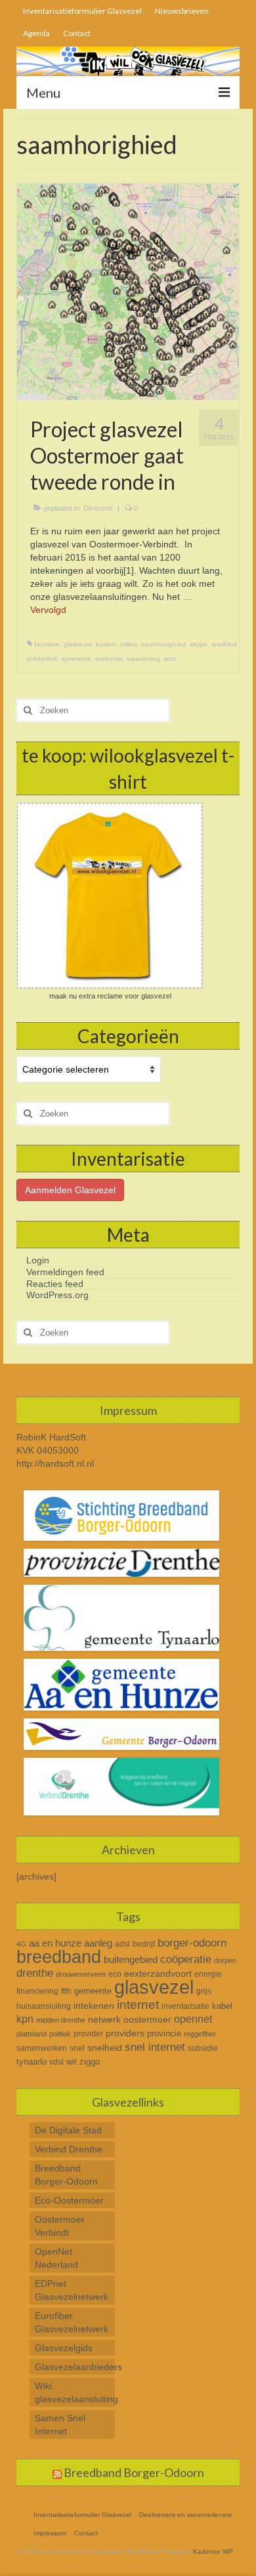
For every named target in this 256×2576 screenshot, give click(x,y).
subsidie (203, 2048)
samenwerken (42, 2048)
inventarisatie (185, 2006)
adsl (122, 1944)
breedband (59, 1957)
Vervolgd (48, 610)
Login (38, 1260)
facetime (47, 644)
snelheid (224, 644)
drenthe (35, 1973)
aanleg (98, 1943)
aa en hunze (55, 1943)
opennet (193, 2019)
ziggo (90, 2062)
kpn (25, 2019)
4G (21, 1944)
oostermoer (147, 2019)
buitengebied (131, 1959)
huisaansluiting (44, 2006)
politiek (60, 2034)
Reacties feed (55, 1284)
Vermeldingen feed (65, 1272)
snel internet (155, 2047)
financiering (37, 1991)
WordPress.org (57, 1295)
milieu (129, 644)
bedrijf (144, 1944)
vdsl (56, 2062)
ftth (66, 1991)
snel (77, 2048)
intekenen (94, 2006)
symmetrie (76, 659)
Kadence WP (213, 2551)
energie (208, 1974)
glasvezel (78, 644)
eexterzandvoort (158, 1973)
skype (199, 644)
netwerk (104, 2019)
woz (170, 659)
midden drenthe (61, 2020)
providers (125, 2033)
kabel (222, 2006)
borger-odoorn (192, 1943)
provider (88, 2034)
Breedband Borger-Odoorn (134, 2472)
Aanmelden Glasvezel (70, 1190)
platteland (32, 2034)
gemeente (93, 1991)
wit (72, 2062)
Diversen (98, 508)
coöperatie (186, 1959)
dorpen (225, 1960)
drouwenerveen (81, 1974)
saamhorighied (163, 644)
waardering (143, 659)
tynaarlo (32, 2062)
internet (138, 2004)
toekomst (109, 659)
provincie (164, 2033)
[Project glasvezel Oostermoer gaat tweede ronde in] (128, 291)
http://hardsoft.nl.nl (55, 1463)
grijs (204, 1991)
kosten (106, 644)
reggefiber (200, 2034)
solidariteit (42, 659)
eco (115, 1974)
